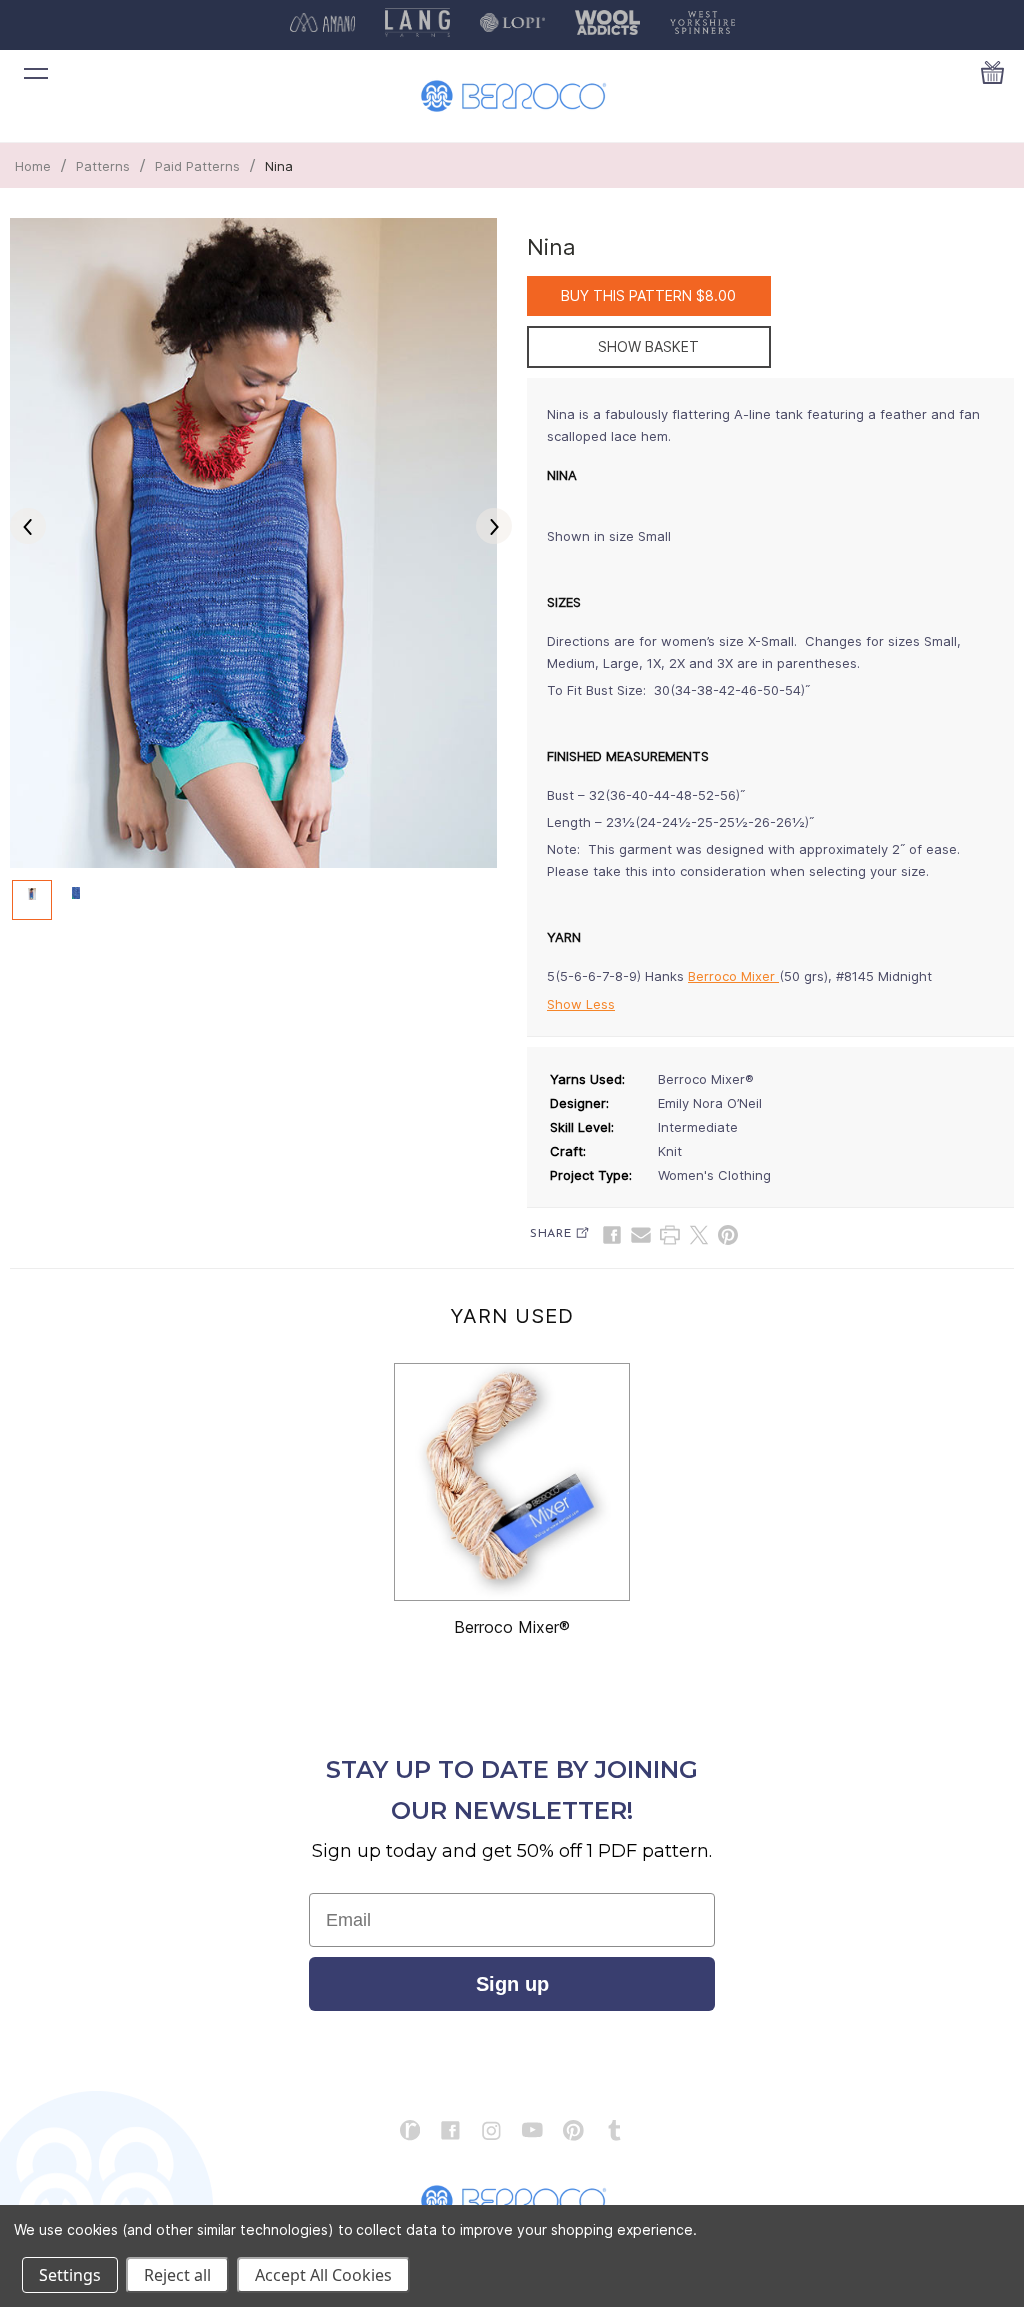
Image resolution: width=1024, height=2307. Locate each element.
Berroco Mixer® (512, 1627)
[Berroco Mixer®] (512, 1482)
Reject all (177, 2275)
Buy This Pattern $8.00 (648, 295)
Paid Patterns (197, 166)
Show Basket (648, 346)
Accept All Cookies (323, 2275)
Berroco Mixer (733, 976)
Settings (70, 2275)
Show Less (581, 1004)
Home (33, 166)
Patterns (103, 166)
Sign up (512, 1984)
